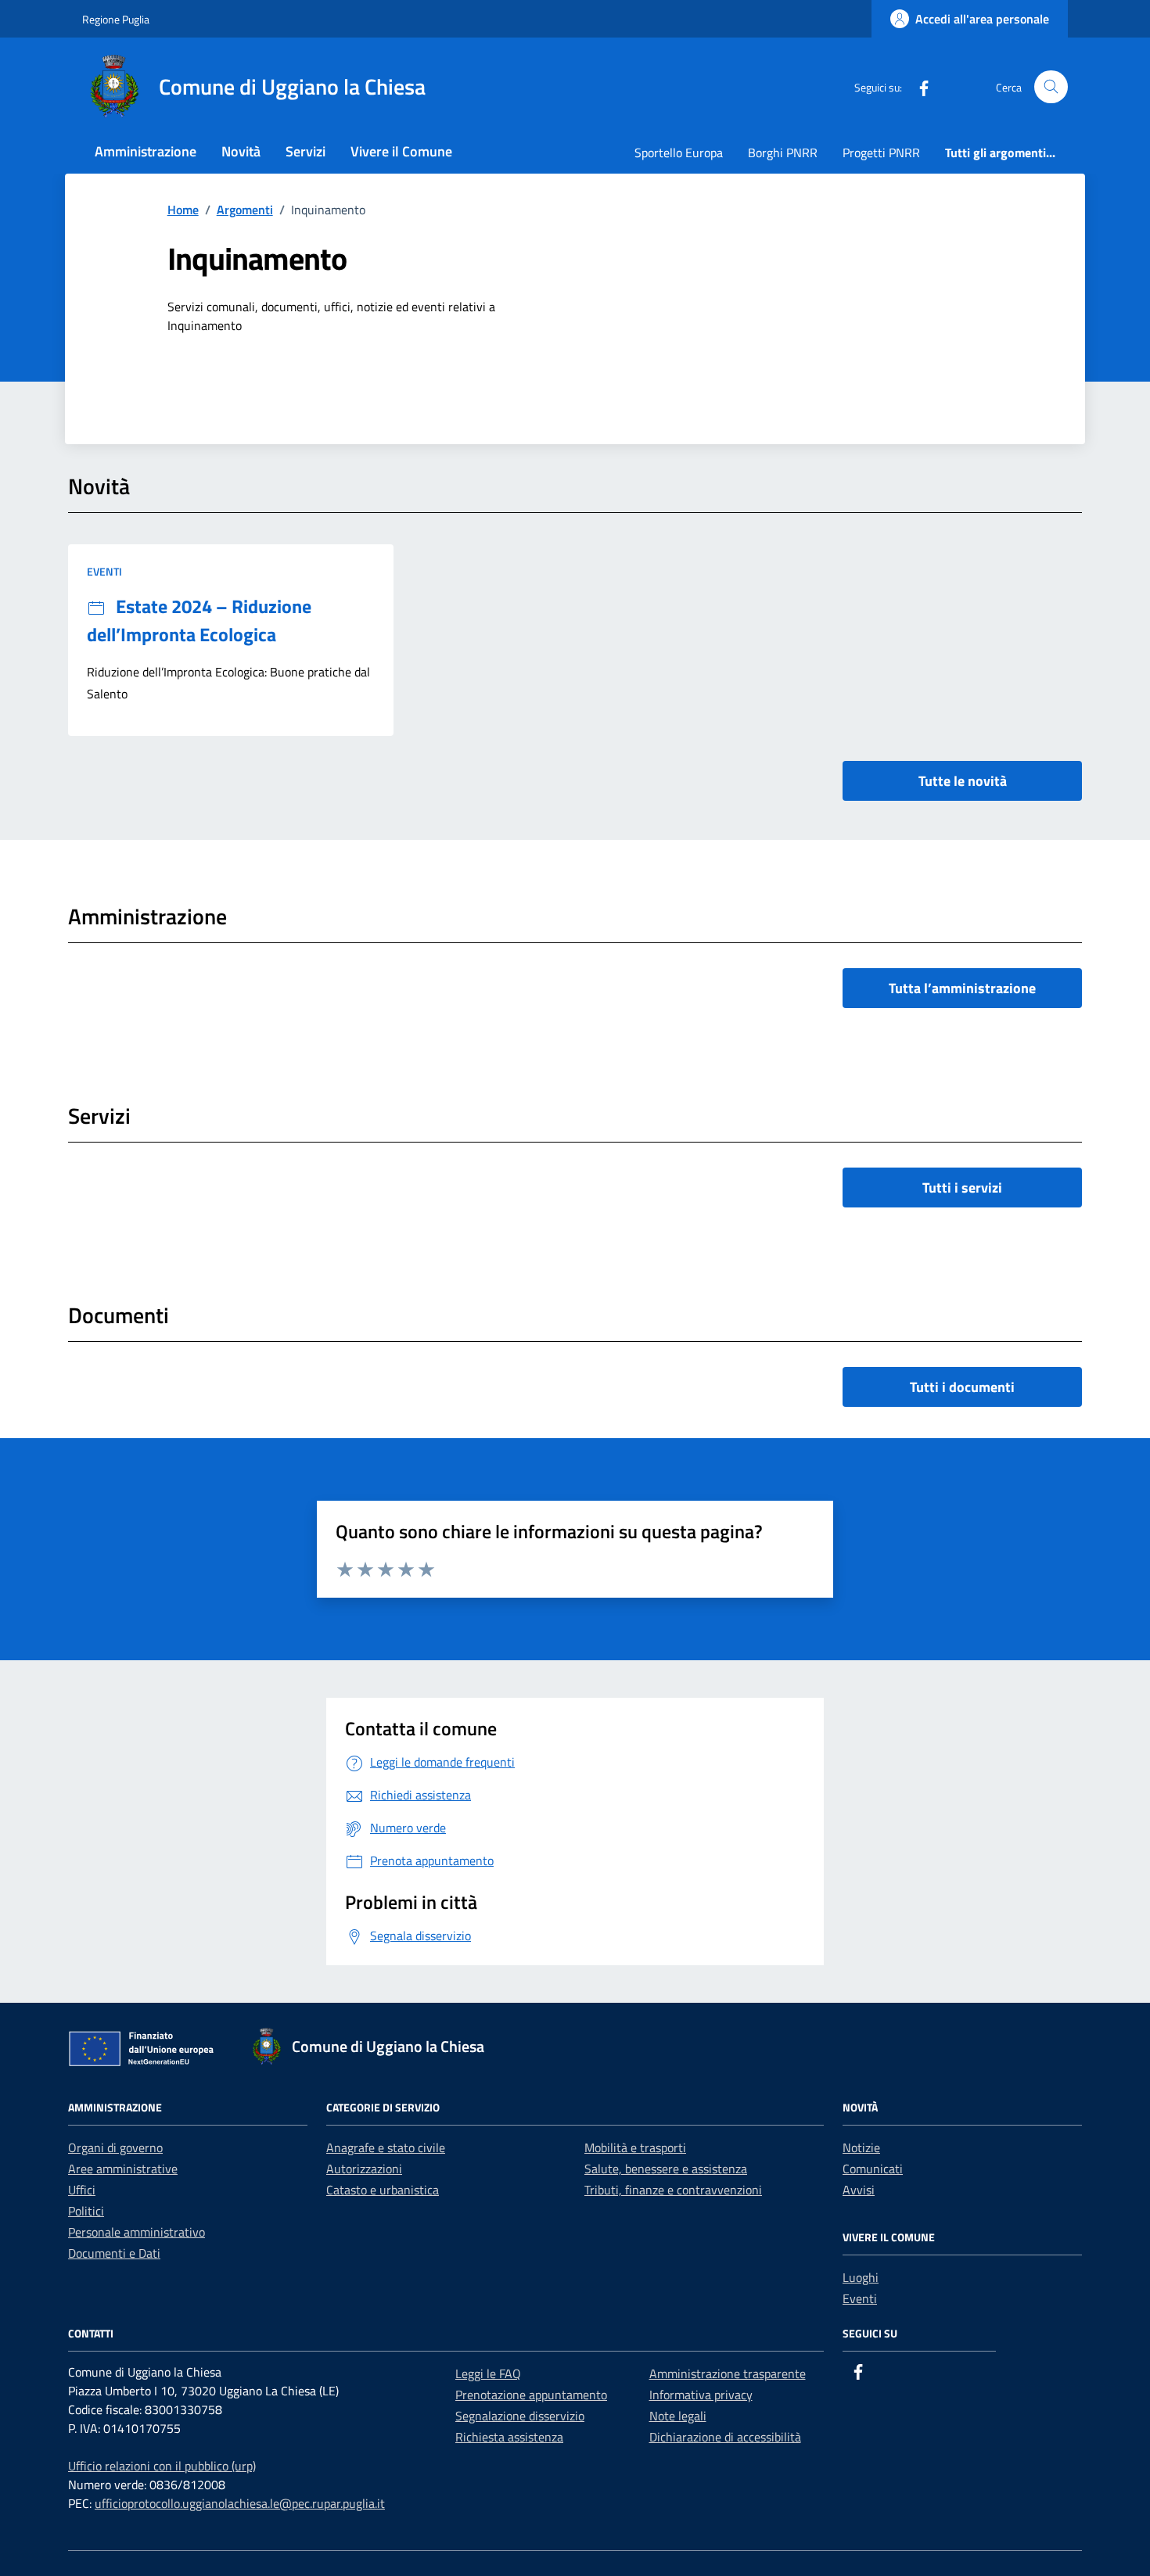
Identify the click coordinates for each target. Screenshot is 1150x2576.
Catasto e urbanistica (383, 2190)
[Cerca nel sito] (1051, 87)
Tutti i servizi (962, 1188)
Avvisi (859, 2190)
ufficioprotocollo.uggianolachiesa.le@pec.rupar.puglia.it (240, 2503)
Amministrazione (146, 151)
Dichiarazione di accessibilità (725, 2437)
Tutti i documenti (962, 1387)
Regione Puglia (116, 19)
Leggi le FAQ (488, 2373)
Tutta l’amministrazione (962, 988)
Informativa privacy (701, 2395)
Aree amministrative (123, 2169)
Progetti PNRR (881, 152)
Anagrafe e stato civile (386, 2147)
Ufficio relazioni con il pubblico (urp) (162, 2466)
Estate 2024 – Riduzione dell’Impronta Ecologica (199, 620)
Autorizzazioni (364, 2169)
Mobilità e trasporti (635, 2147)
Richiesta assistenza (509, 2437)
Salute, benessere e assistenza (666, 2169)
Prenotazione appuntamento (531, 2395)
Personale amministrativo (137, 2232)
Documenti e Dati (114, 2253)
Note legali (678, 2416)
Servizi (305, 151)
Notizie (861, 2147)
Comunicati (873, 2169)
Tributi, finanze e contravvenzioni (673, 2190)
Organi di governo (115, 2147)
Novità (241, 151)
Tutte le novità (963, 781)
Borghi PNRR (783, 152)
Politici (86, 2211)
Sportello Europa (679, 152)
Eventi (104, 571)
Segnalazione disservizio (520, 2416)
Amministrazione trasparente (728, 2373)
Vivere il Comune (401, 151)
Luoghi (861, 2277)
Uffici (82, 2190)
